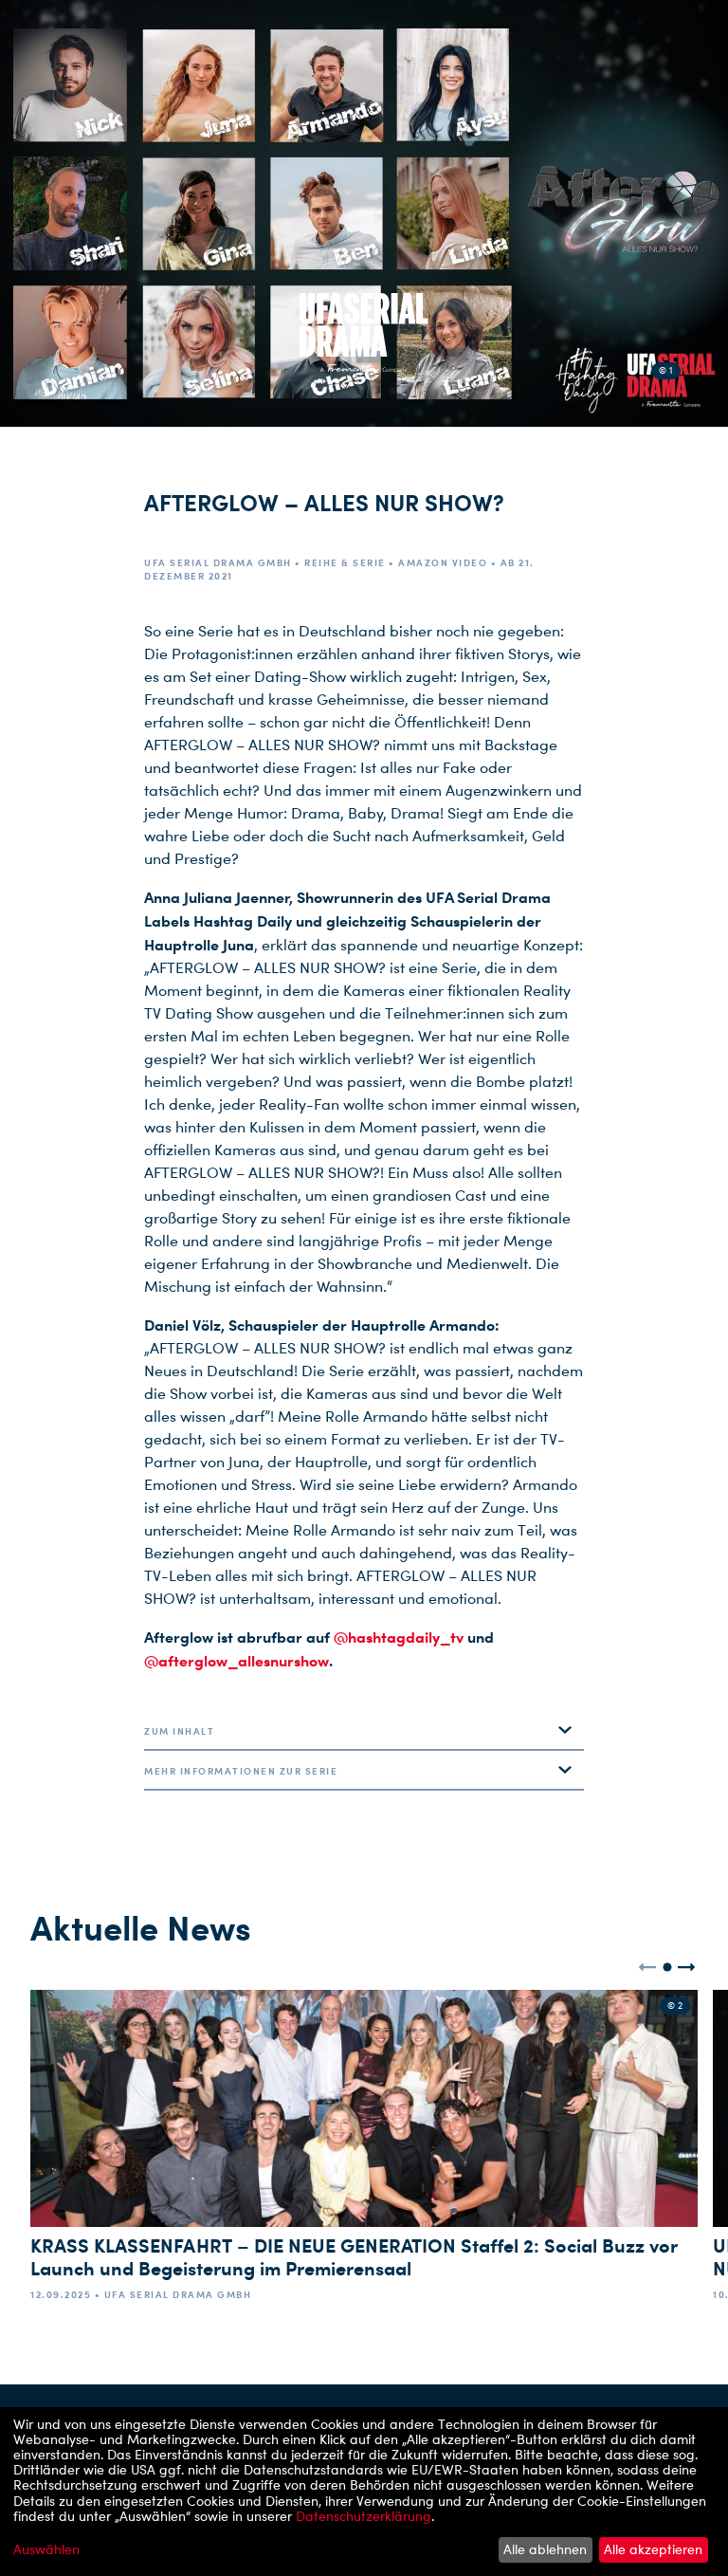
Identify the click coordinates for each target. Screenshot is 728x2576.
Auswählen (46, 2549)
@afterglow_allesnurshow (237, 1661)
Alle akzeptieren (653, 2549)
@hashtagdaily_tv (399, 1637)
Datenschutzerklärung (364, 2516)
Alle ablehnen (545, 2549)
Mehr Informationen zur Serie (241, 1771)
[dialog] (364, 2492)
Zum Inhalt (179, 1731)
